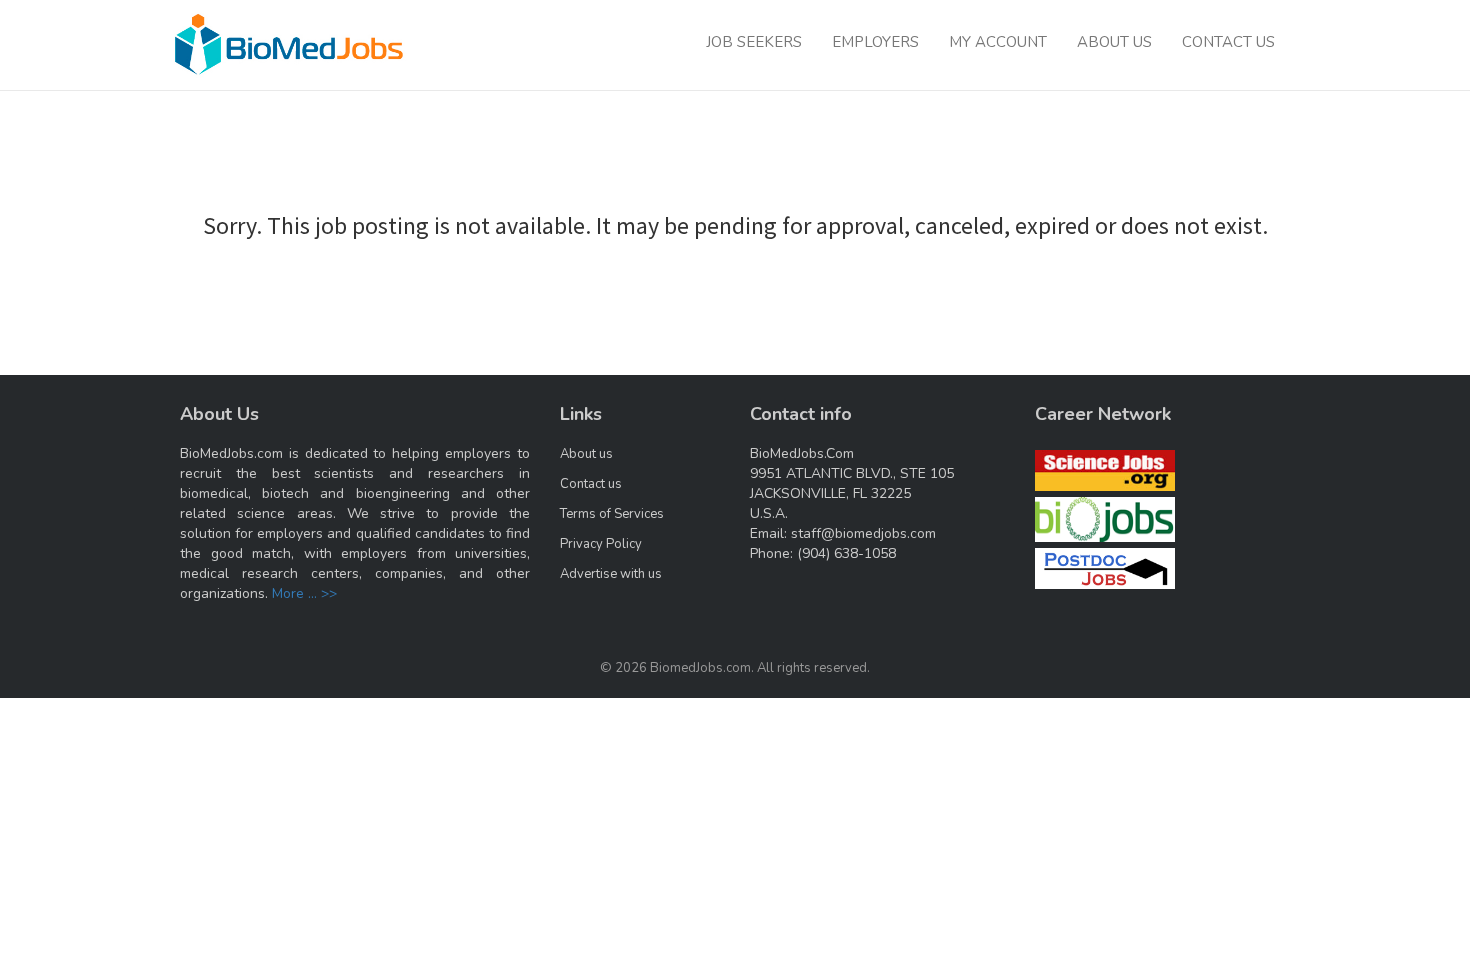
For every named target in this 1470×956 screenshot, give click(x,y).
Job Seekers (754, 42)
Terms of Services (612, 514)
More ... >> (304, 593)
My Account (998, 42)
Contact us (591, 484)
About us (586, 454)
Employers (875, 42)
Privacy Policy (601, 544)
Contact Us (1228, 42)
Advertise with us (611, 574)
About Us (1114, 42)
